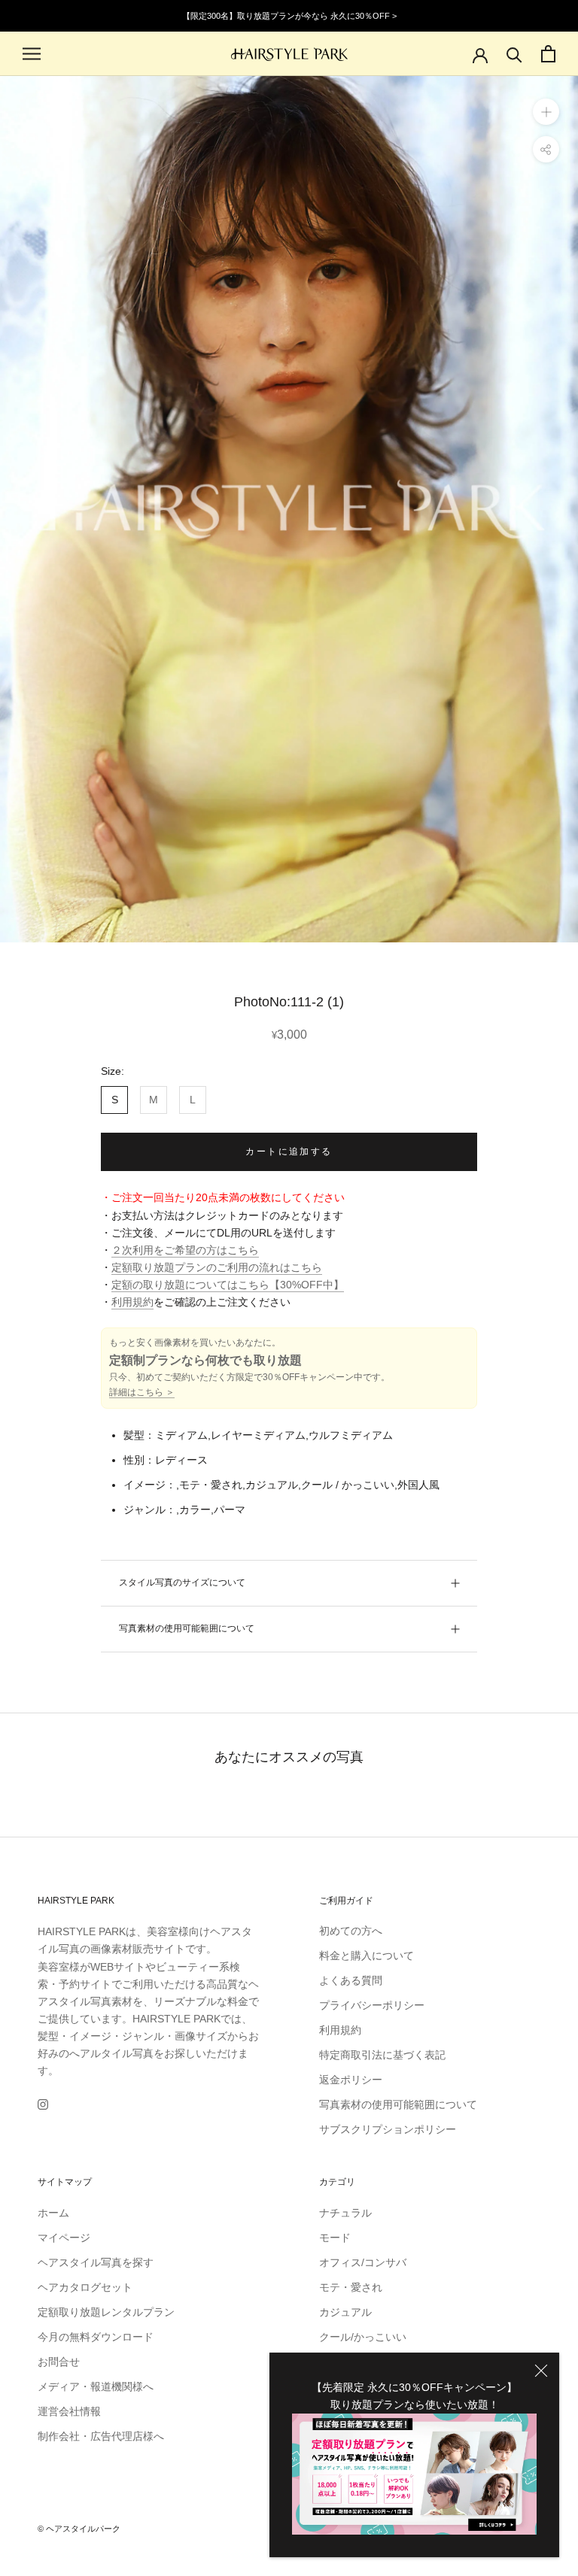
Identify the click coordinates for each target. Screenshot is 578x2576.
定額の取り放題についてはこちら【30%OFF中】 (228, 1285)
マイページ (64, 2238)
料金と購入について (367, 1956)
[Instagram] (43, 2103)
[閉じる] (541, 2371)
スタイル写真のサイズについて (182, 1582)
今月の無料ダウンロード (96, 2337)
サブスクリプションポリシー (388, 2129)
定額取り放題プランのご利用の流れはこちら (217, 1267)
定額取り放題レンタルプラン (106, 2312)
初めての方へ (351, 1931)
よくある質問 (351, 1980)
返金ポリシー (351, 2080)
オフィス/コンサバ (363, 2262)
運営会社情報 (69, 2411)
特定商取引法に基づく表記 (382, 2055)
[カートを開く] (548, 54)
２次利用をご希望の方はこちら (185, 1250)
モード (335, 2238)
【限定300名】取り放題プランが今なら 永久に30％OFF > (289, 16)
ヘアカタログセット (85, 2287)
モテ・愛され (351, 2287)
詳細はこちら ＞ (142, 1392)
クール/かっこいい (363, 2337)
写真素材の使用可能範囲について (187, 1628)
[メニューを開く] (32, 54)
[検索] (514, 54)
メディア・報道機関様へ (96, 2386)
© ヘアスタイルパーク (79, 2529)
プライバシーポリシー (372, 2005)
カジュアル (345, 2312)
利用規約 (132, 1302)
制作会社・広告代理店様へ (101, 2436)
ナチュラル (345, 2213)
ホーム (53, 2213)
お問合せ (59, 2362)
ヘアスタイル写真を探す (96, 2262)
